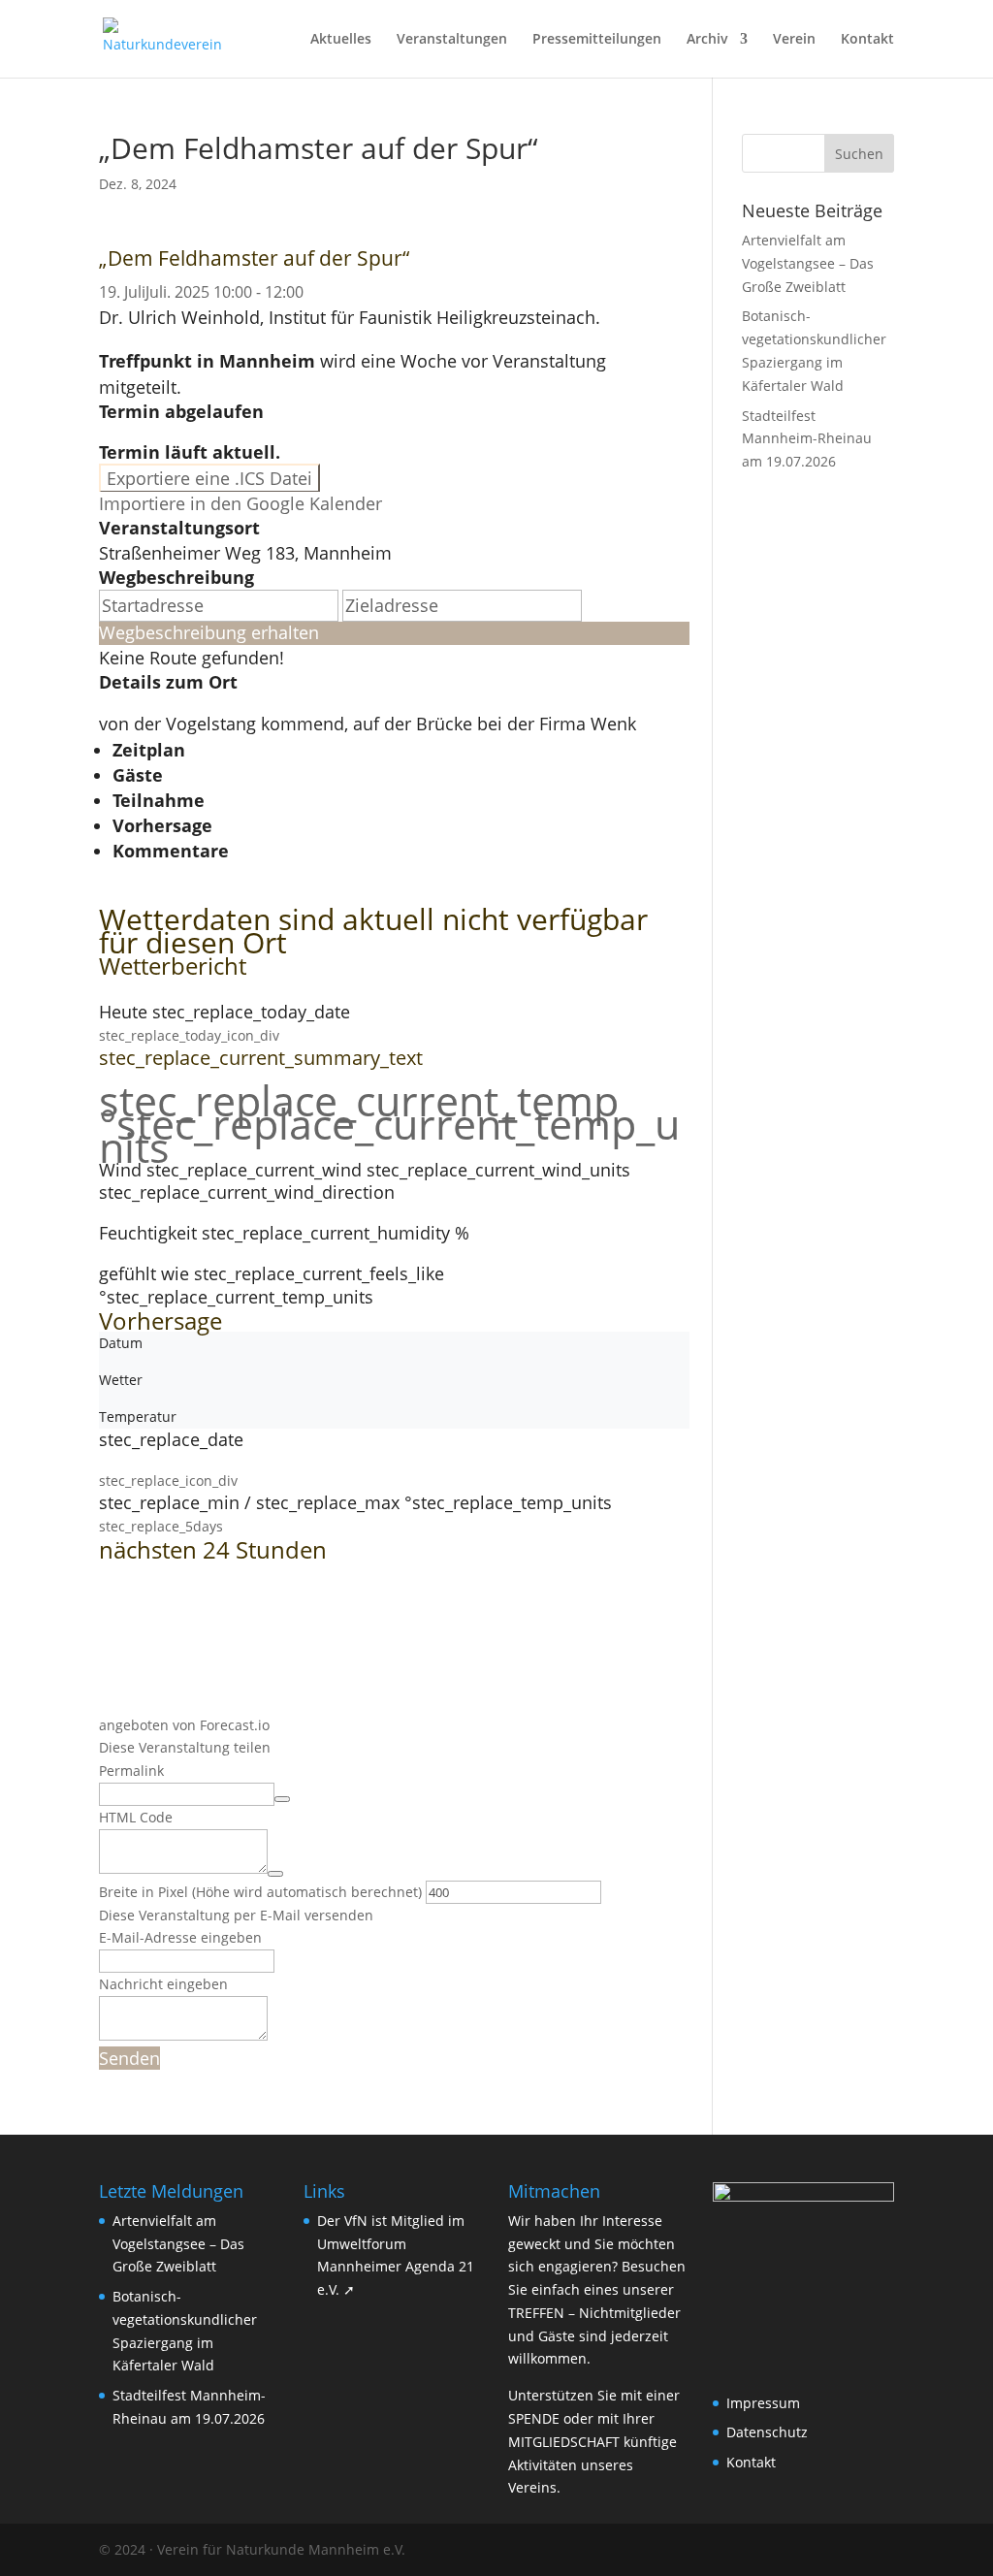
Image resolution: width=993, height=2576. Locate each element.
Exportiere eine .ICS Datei (209, 478)
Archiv (707, 40)
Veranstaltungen (452, 40)
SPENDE (534, 2418)
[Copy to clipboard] (282, 1799)
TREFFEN (536, 2313)
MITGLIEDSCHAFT (564, 2442)
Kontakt (867, 40)
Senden (129, 2058)
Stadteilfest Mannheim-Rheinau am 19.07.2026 (807, 439)
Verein (794, 40)
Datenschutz (767, 2432)
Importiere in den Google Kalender (240, 503)
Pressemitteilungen (597, 40)
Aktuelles (341, 40)
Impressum (763, 2403)
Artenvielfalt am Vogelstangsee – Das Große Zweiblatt (808, 263)
